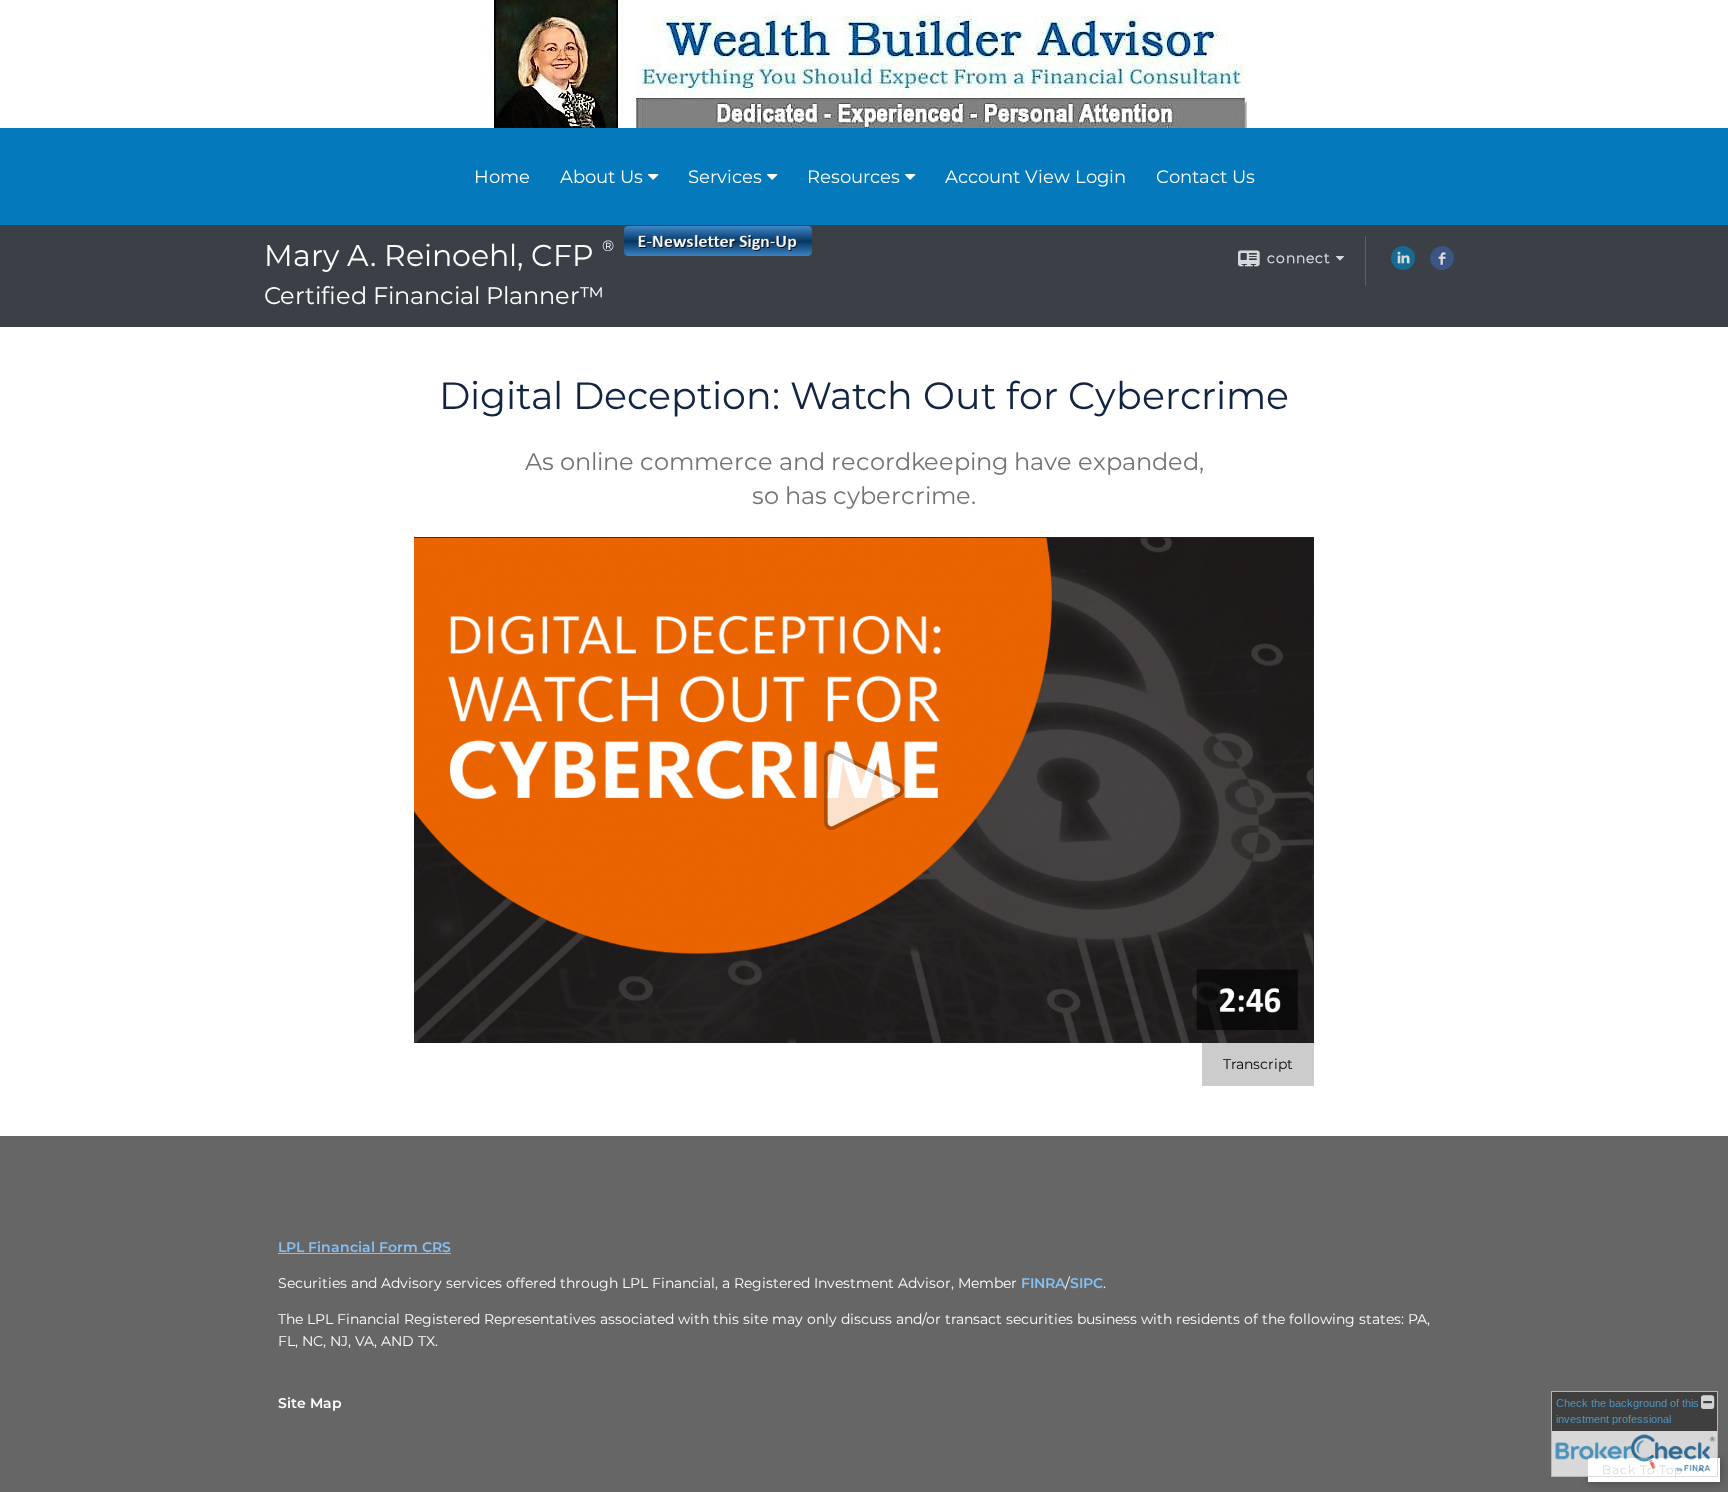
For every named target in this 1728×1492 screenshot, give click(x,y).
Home (502, 177)
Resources (853, 177)
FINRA (1043, 1283)
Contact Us (1205, 177)
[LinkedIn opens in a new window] (1403, 265)
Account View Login (1035, 177)
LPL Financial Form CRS (364, 1247)
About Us (601, 177)
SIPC (1086, 1283)
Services (725, 177)
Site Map (310, 1403)
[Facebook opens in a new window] (1442, 265)
